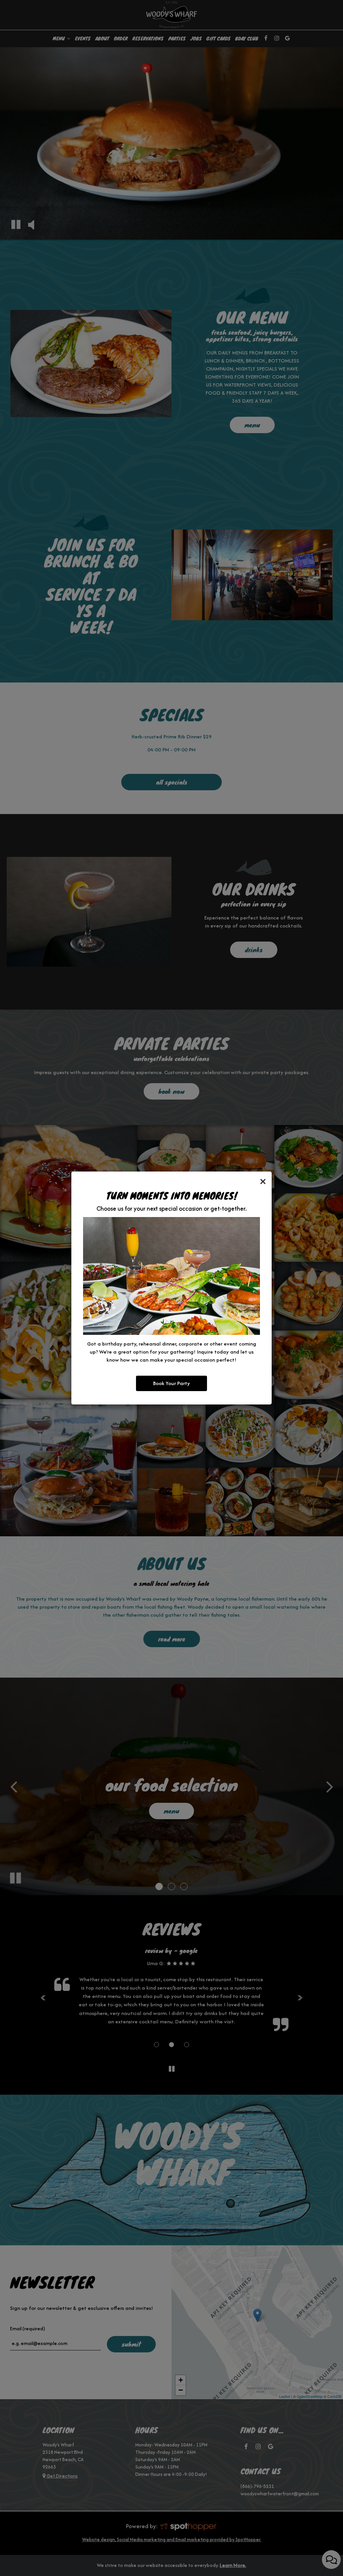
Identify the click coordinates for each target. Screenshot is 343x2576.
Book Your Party (171, 1383)
